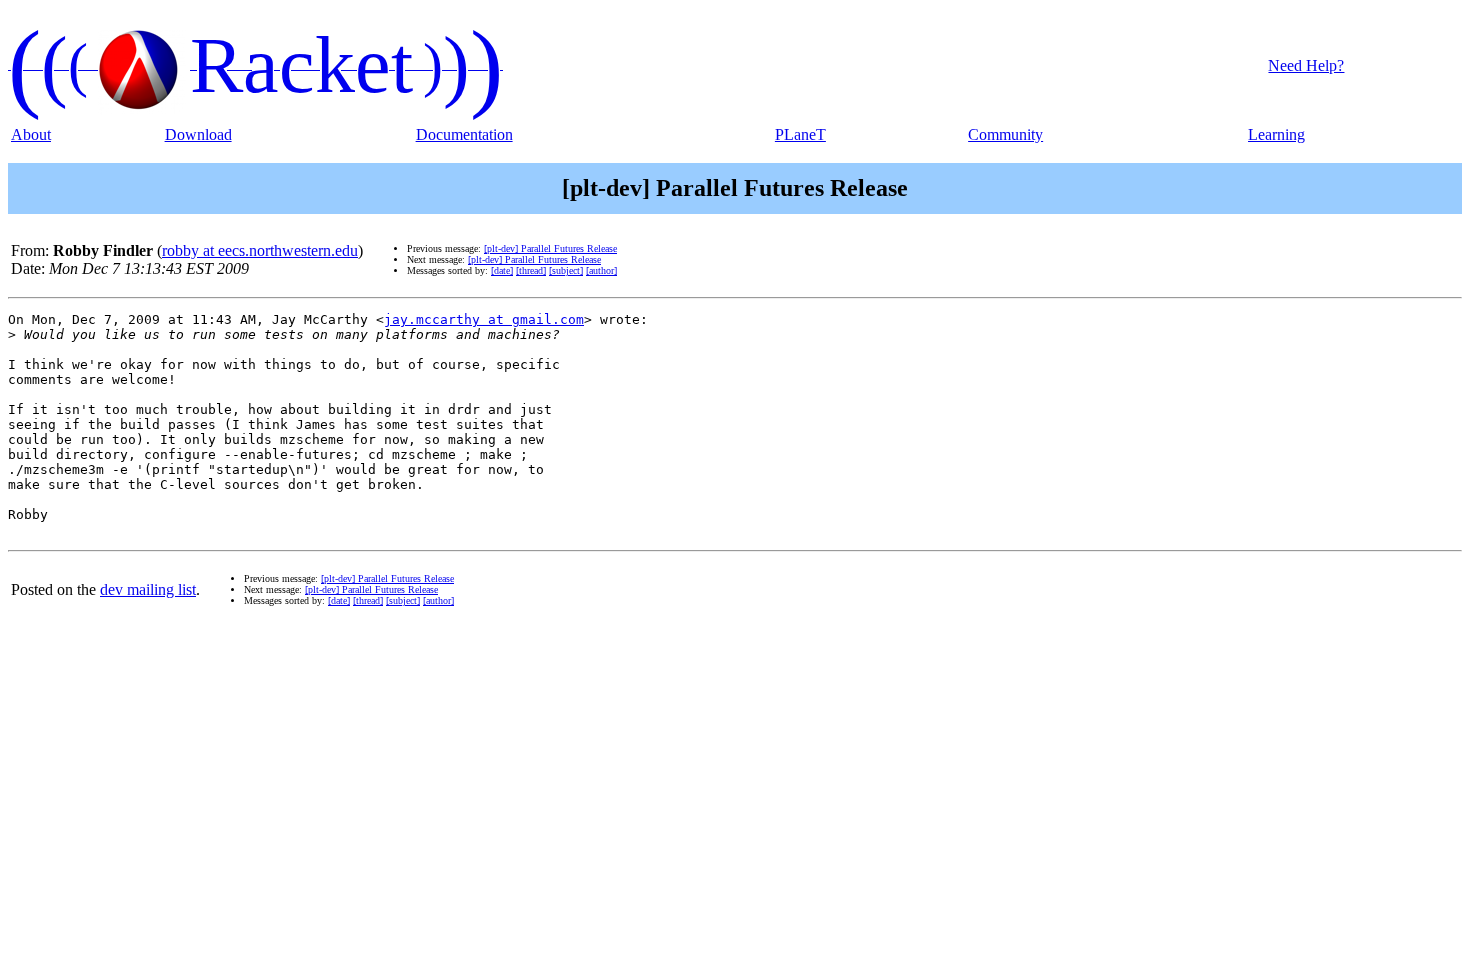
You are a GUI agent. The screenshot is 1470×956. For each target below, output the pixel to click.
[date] (502, 270)
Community (1005, 134)
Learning (1276, 134)
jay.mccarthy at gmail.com (484, 319)
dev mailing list (148, 589)
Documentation (464, 134)
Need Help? (1306, 65)
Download (198, 134)
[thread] (531, 270)
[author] (601, 270)
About (31, 134)
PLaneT (800, 134)
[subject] (566, 270)
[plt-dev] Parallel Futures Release (550, 248)
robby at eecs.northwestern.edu (260, 250)
